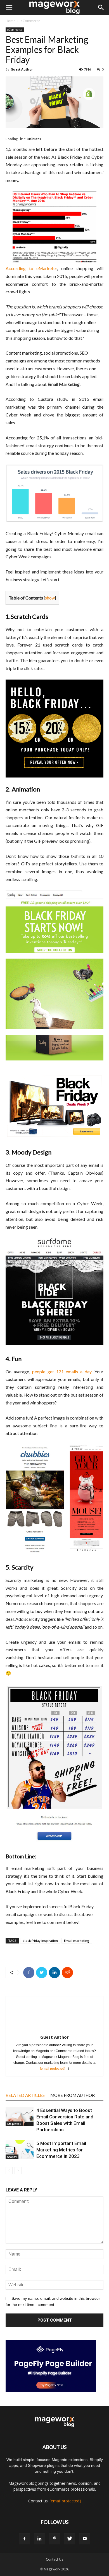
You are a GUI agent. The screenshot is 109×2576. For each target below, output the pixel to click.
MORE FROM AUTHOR (73, 2095)
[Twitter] (70, 2539)
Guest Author (22, 69)
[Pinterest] (54, 2539)
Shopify (12, 2157)
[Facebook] (24, 2539)
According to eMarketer (31, 268)
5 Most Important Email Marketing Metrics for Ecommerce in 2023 (61, 2150)
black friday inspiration (40, 1941)
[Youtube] (85, 2539)
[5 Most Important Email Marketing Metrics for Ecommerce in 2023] (20, 2150)
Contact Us (54, 2559)
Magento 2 (14, 2124)
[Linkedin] (39, 2539)
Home (10, 21)
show (50, 598)
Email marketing (77, 1941)
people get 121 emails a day (62, 1372)
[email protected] (53, 2069)
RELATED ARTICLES (25, 2095)
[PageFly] (54, 2366)
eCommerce (30, 21)
